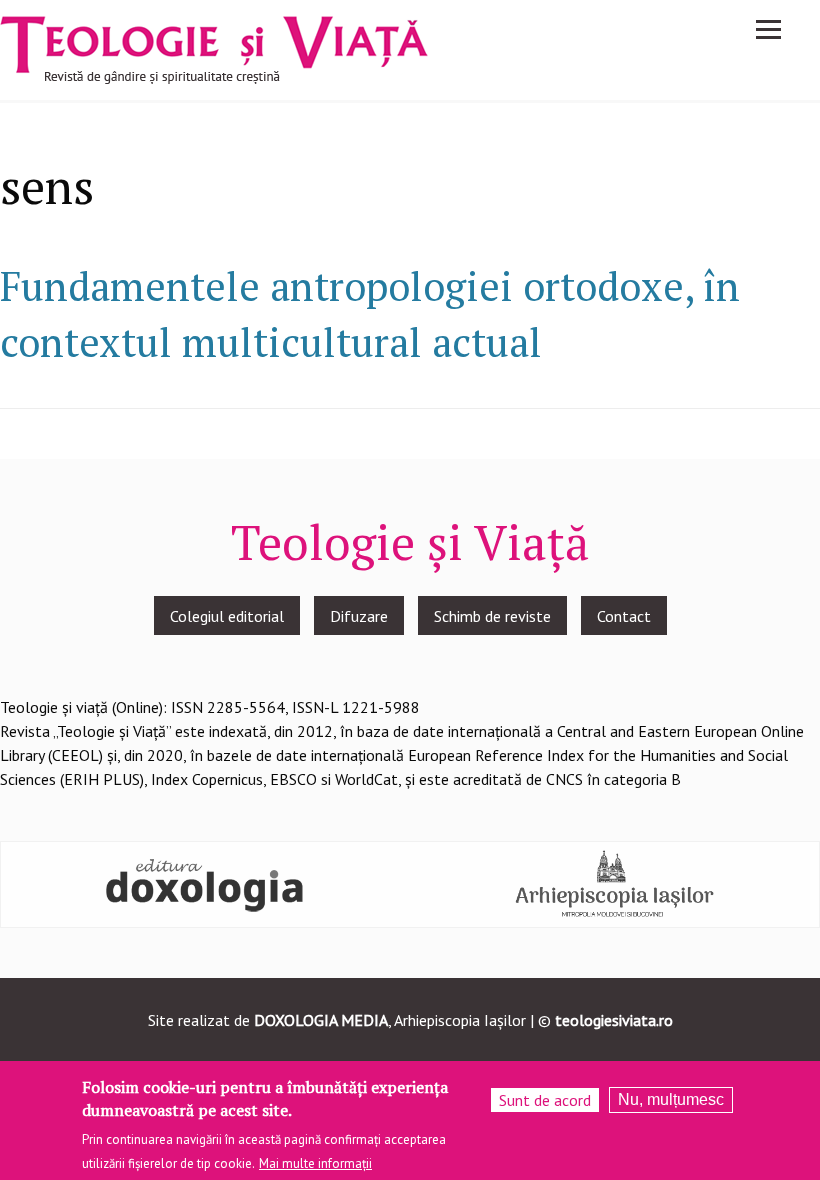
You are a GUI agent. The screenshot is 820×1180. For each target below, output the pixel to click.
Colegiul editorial (227, 616)
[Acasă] (214, 48)
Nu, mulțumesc (671, 1099)
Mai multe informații (315, 1163)
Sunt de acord (545, 1100)
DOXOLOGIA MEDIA (321, 1020)
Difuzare (359, 616)
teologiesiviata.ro (614, 1020)
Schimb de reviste (492, 616)
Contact (624, 616)
